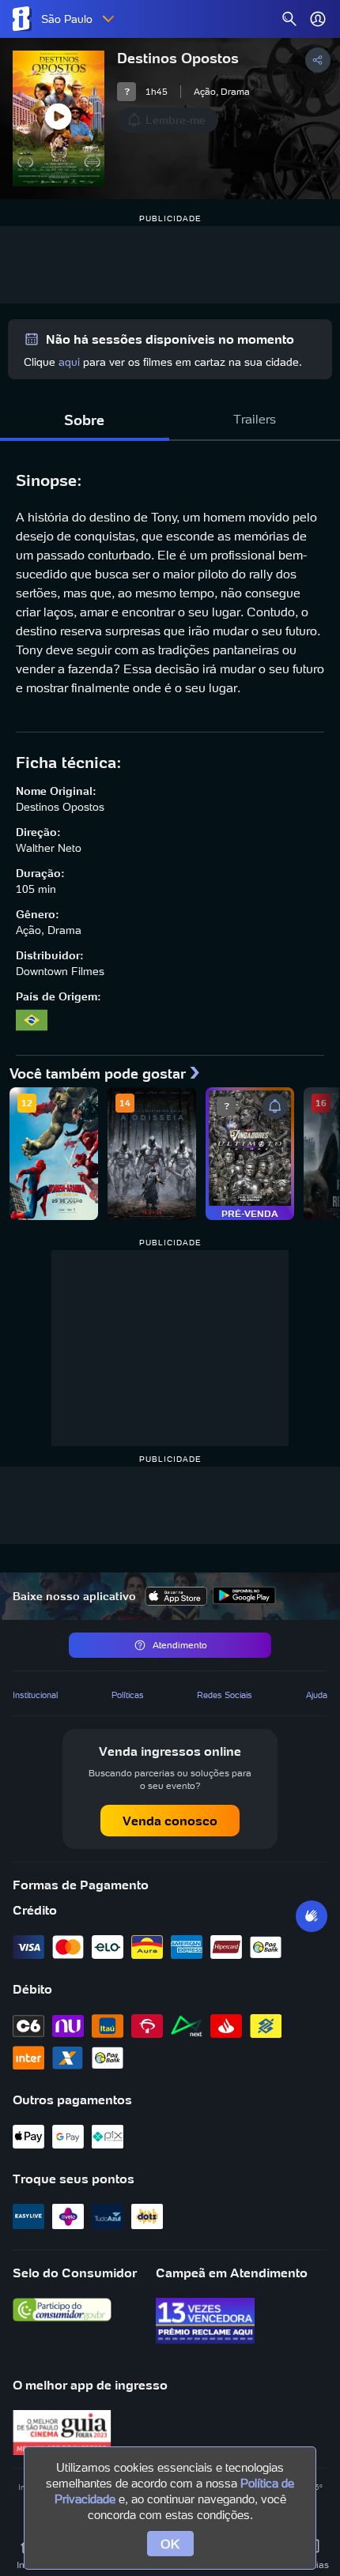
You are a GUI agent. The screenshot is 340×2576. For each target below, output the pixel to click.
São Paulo (67, 19)
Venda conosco (170, 1821)
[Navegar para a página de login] (318, 19)
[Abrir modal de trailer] (59, 119)
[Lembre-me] (275, 1106)
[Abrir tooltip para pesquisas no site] (289, 19)
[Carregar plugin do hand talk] (312, 1916)
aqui (69, 362)
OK (170, 2544)
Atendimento (180, 1645)
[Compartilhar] (318, 60)
